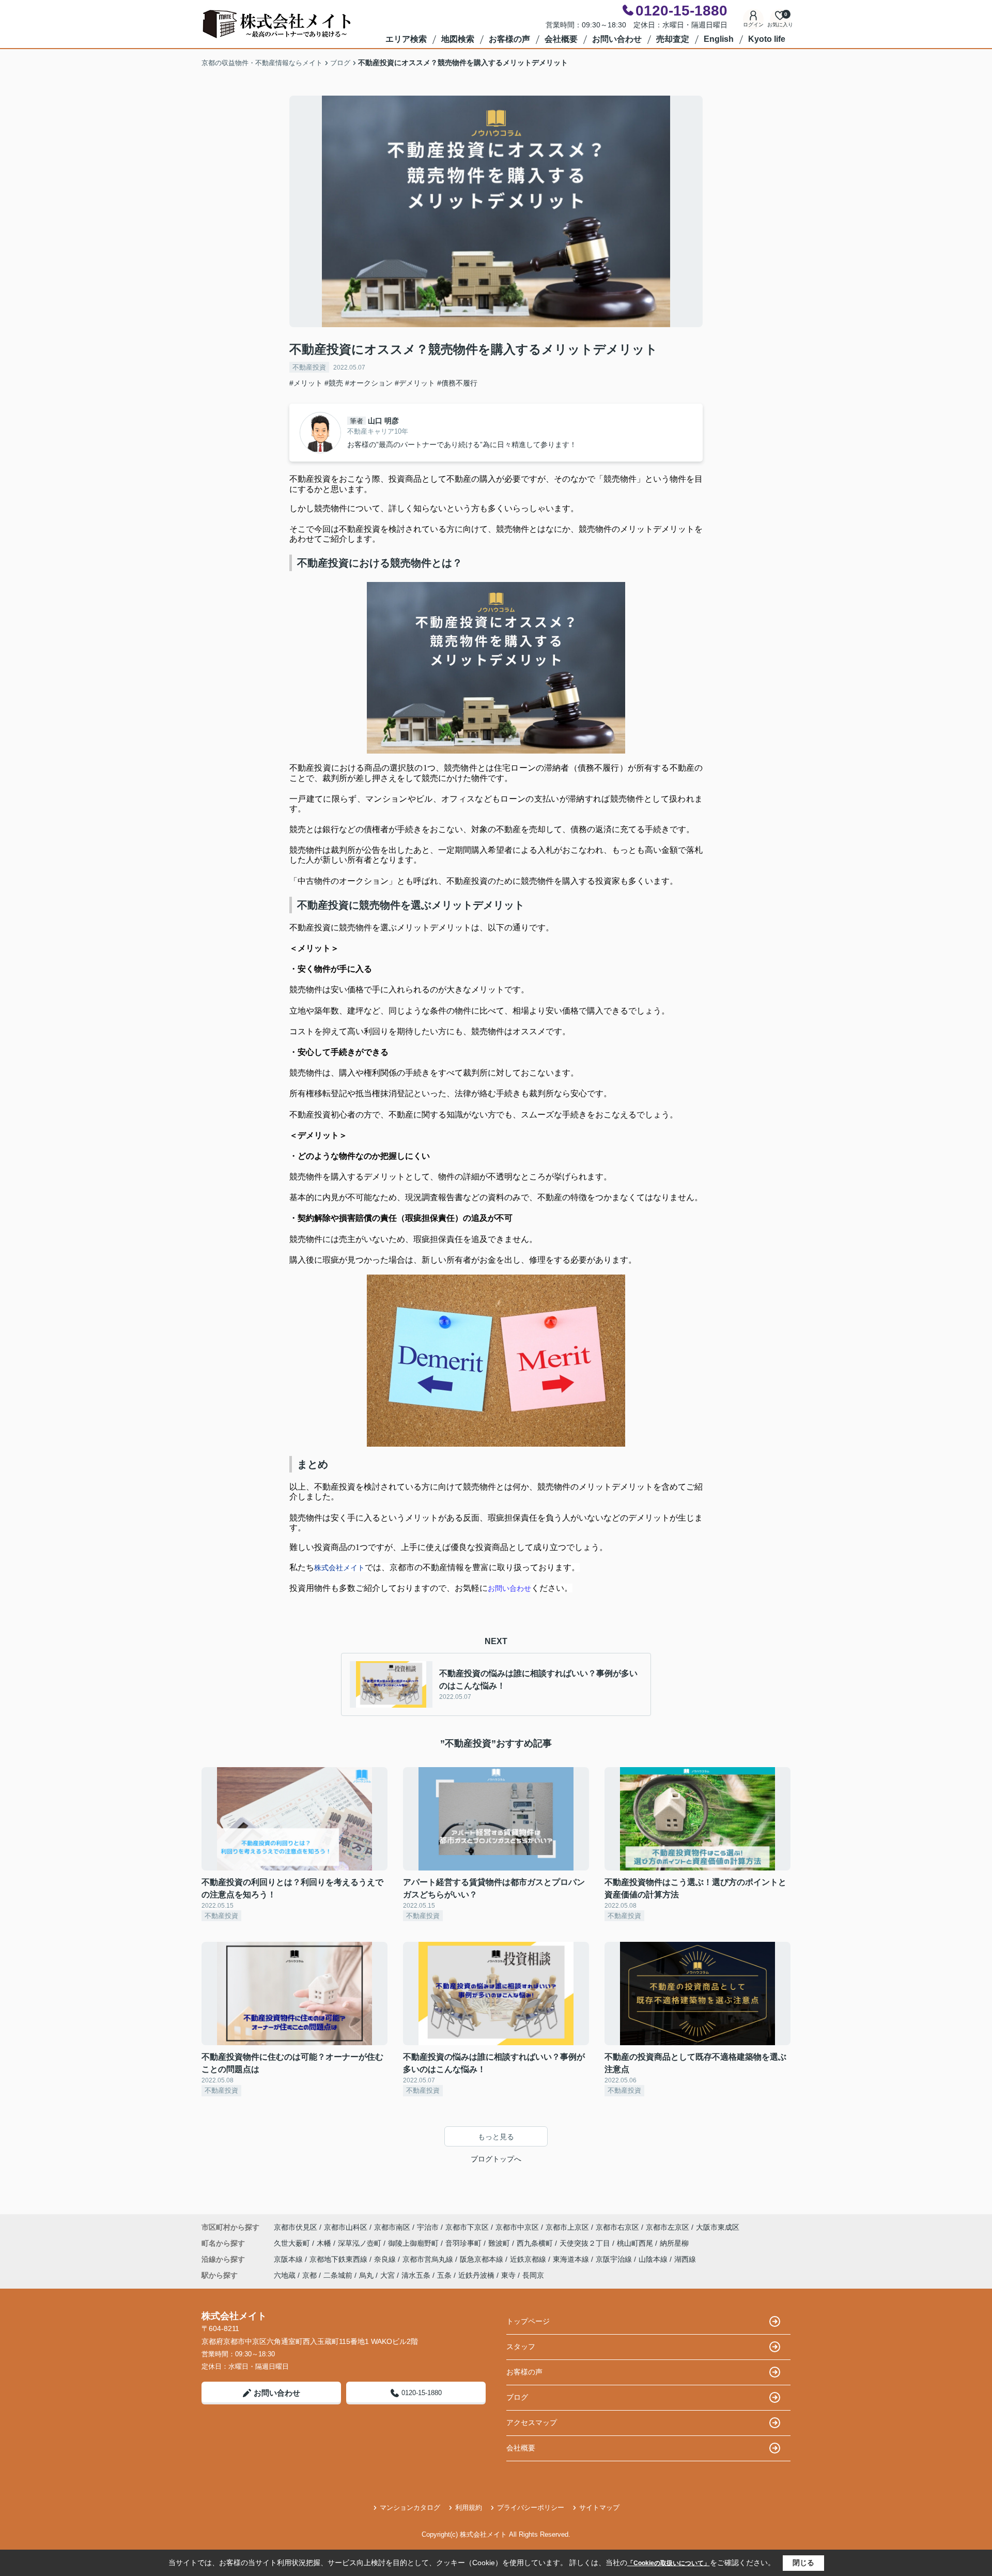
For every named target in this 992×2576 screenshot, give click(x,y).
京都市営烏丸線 (429, 2259)
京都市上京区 (567, 2227)
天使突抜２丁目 (586, 2243)
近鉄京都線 (529, 2259)
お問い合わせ (617, 39)
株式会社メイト (339, 1568)
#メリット (306, 383)
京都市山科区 (346, 2227)
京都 (309, 2275)
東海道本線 (572, 2259)
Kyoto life (767, 39)
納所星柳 (674, 2243)
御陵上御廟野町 (414, 2243)
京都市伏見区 (296, 2227)
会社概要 (561, 39)
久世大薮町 (293, 2243)
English (719, 39)
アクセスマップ (532, 2422)
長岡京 (533, 2275)
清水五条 (416, 2275)
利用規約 (469, 2508)
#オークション (369, 383)
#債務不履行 (457, 383)
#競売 (334, 383)
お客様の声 (509, 39)
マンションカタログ (410, 2508)
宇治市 (428, 2227)
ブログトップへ (496, 2159)
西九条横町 (536, 2243)
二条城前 (338, 2275)
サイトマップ (599, 2508)
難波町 (500, 2243)
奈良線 (386, 2259)
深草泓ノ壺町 (361, 2243)
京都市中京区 (517, 2227)
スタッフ (521, 2347)
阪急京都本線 (483, 2259)
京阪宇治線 (615, 2259)
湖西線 (685, 2259)
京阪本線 (289, 2259)
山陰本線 (654, 2259)
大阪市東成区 (718, 2227)
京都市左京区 (668, 2227)
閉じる (803, 2563)
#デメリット (415, 383)
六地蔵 (285, 2275)
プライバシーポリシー (531, 2508)
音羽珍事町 (464, 2243)
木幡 (325, 2243)
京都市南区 (392, 2227)
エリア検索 (406, 39)
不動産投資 (309, 367)
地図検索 (458, 39)
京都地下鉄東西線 (339, 2259)
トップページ (528, 2321)
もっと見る (496, 2137)
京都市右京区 (617, 2227)
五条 (444, 2275)
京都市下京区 (467, 2227)
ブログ (517, 2397)
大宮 (388, 2275)
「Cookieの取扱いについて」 (669, 2563)
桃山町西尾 (636, 2243)
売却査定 (673, 39)
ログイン (753, 25)
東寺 (508, 2275)
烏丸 (366, 2275)
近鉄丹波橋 (476, 2275)
